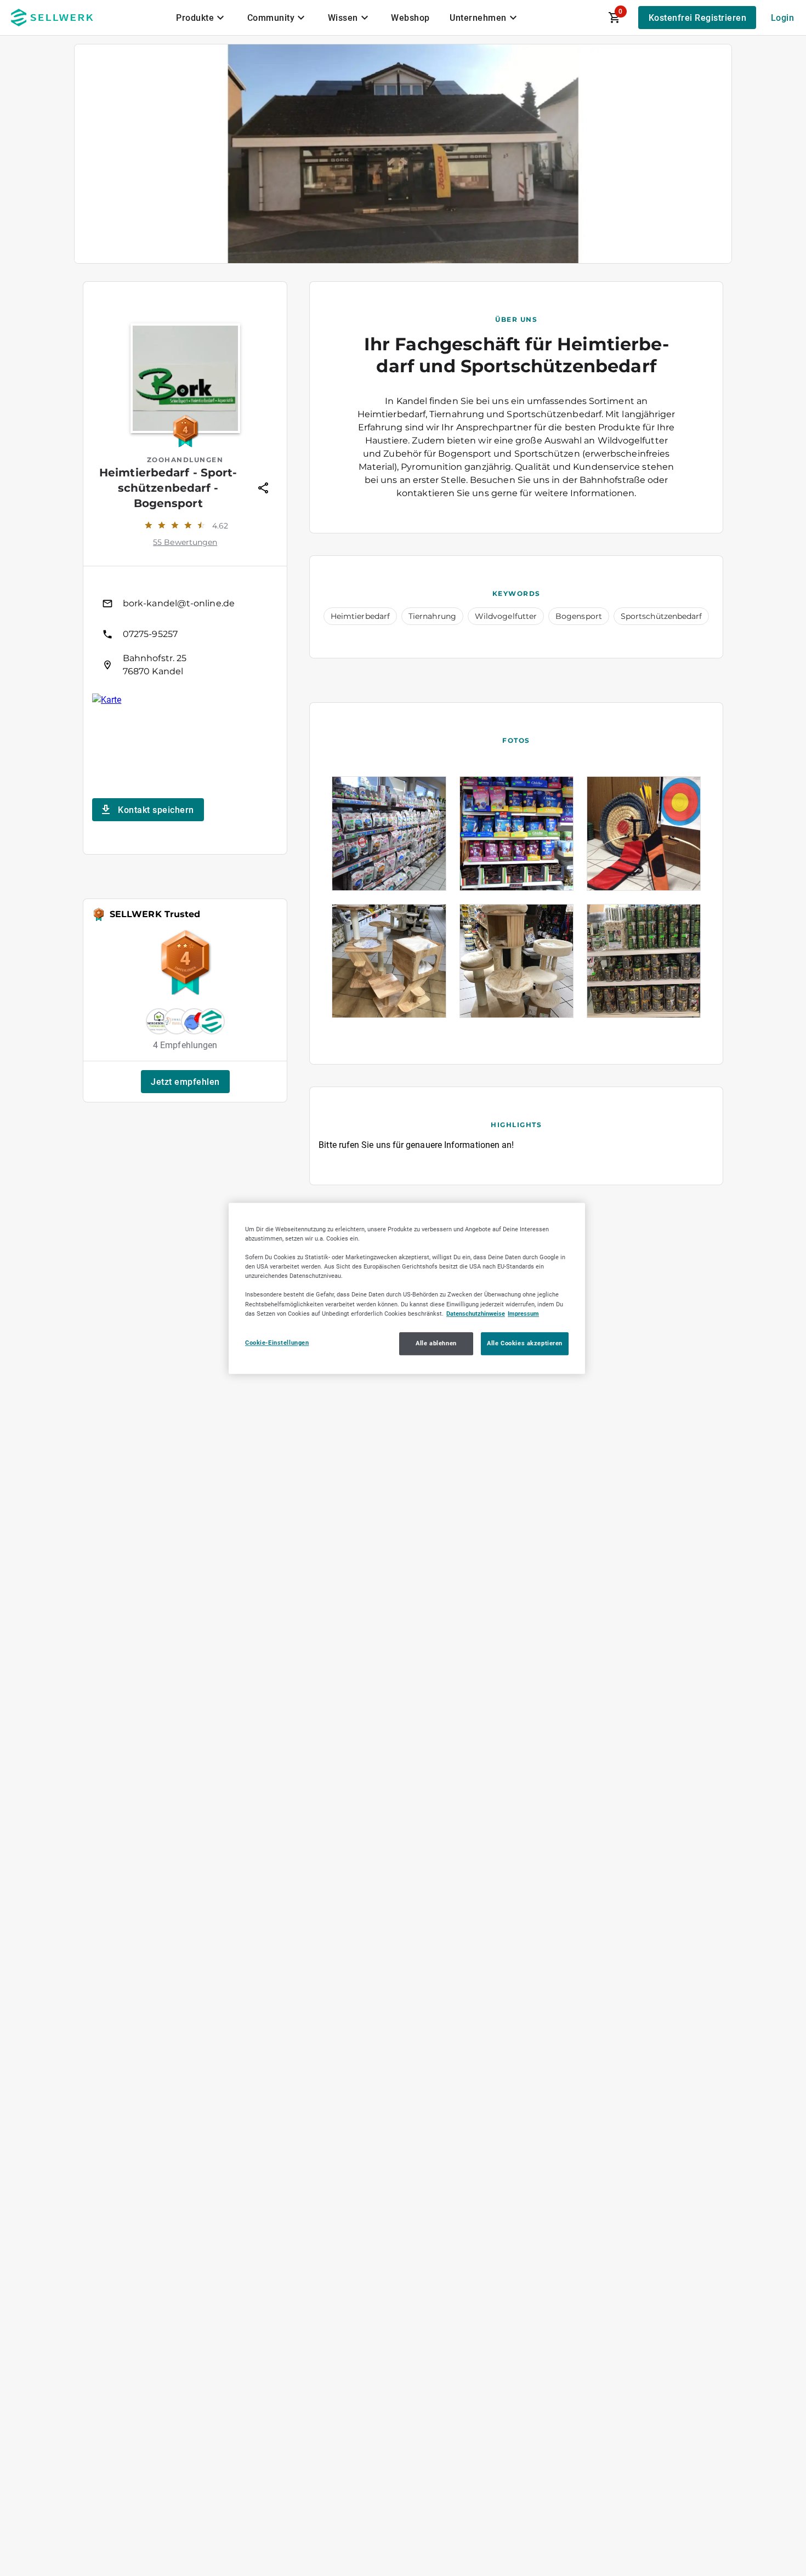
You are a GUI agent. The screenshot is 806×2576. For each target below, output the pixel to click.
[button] (185, 1082)
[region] (407, 1288)
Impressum (523, 1313)
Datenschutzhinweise (476, 1313)
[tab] (202, 18)
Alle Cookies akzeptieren (525, 1343)
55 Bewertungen (185, 542)
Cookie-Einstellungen (277, 1342)
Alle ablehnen (436, 1343)
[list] (185, 634)
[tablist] (348, 18)
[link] (185, 604)
